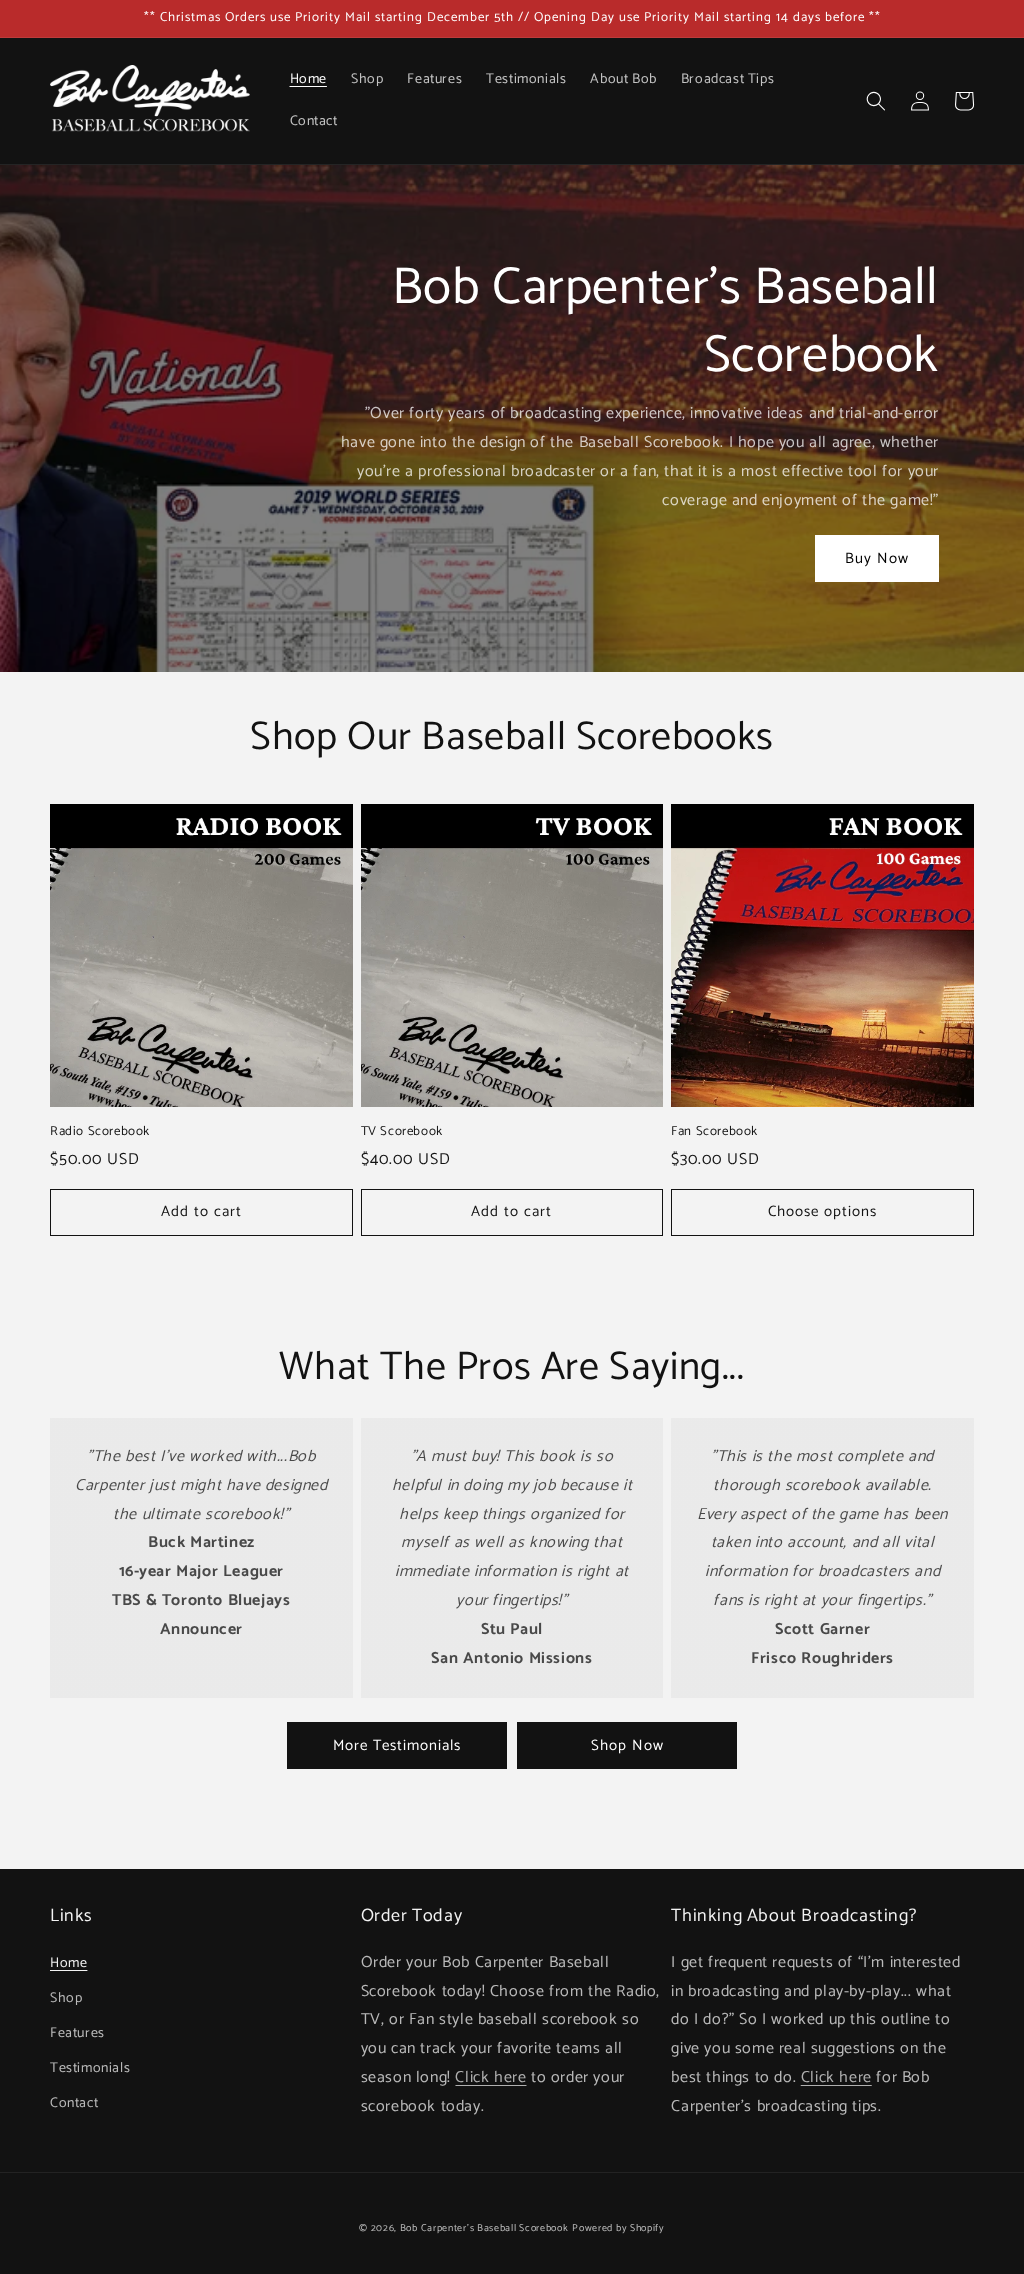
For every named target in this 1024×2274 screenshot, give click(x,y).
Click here (490, 2077)
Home (68, 1963)
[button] (876, 101)
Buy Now (877, 558)
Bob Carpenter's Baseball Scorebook (484, 2228)
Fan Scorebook (714, 1132)
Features (77, 2033)
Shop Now (627, 1745)
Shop (66, 1998)
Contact (74, 2103)
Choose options (822, 1211)
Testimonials (90, 2068)
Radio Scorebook (100, 1132)
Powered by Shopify (618, 2228)
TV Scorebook (402, 1132)
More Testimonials (397, 1745)
